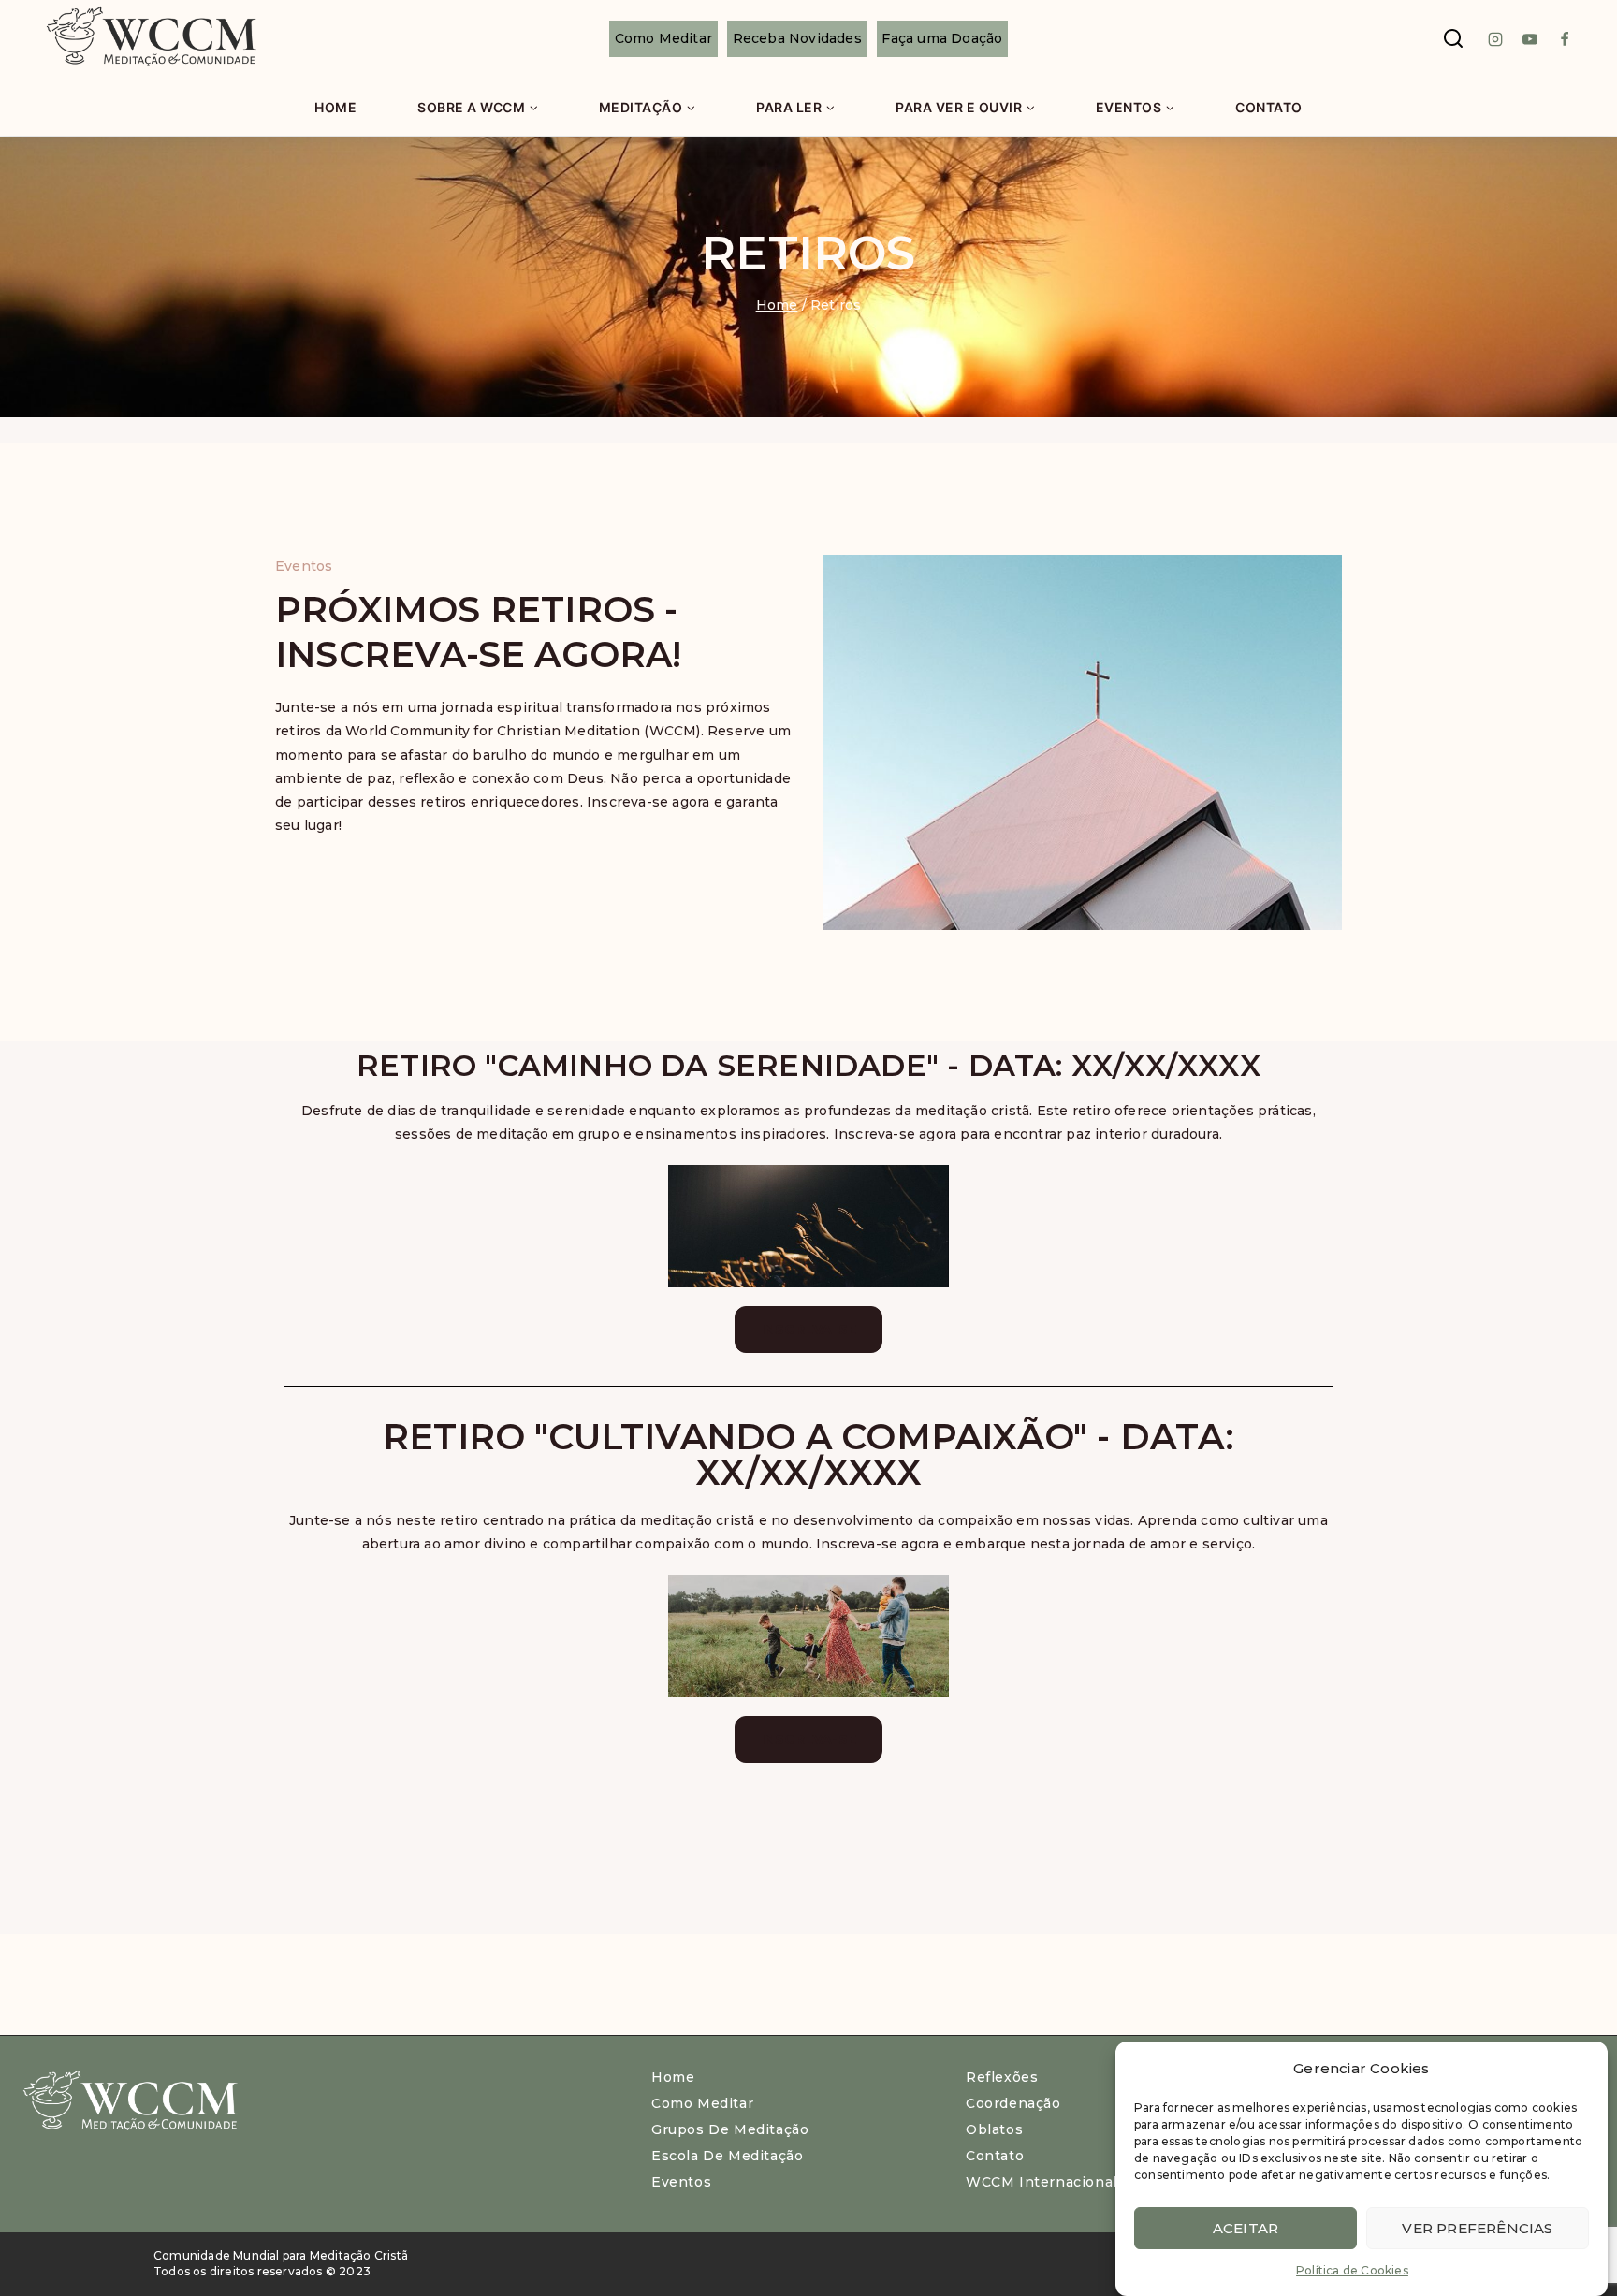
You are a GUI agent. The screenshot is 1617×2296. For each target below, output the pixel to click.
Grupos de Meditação (730, 2129)
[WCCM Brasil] (150, 39)
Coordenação (1013, 2103)
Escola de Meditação (727, 2156)
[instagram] (1495, 39)
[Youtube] (1530, 39)
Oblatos (994, 2129)
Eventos (681, 2182)
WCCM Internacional (1042, 2182)
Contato (1269, 107)
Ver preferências (1477, 2227)
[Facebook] (1565, 39)
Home (335, 107)
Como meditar (702, 2103)
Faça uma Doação (942, 38)
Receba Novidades (797, 38)
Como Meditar (663, 38)
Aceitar (1246, 2227)
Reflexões (1002, 2077)
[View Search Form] (1453, 39)
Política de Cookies (1352, 2270)
